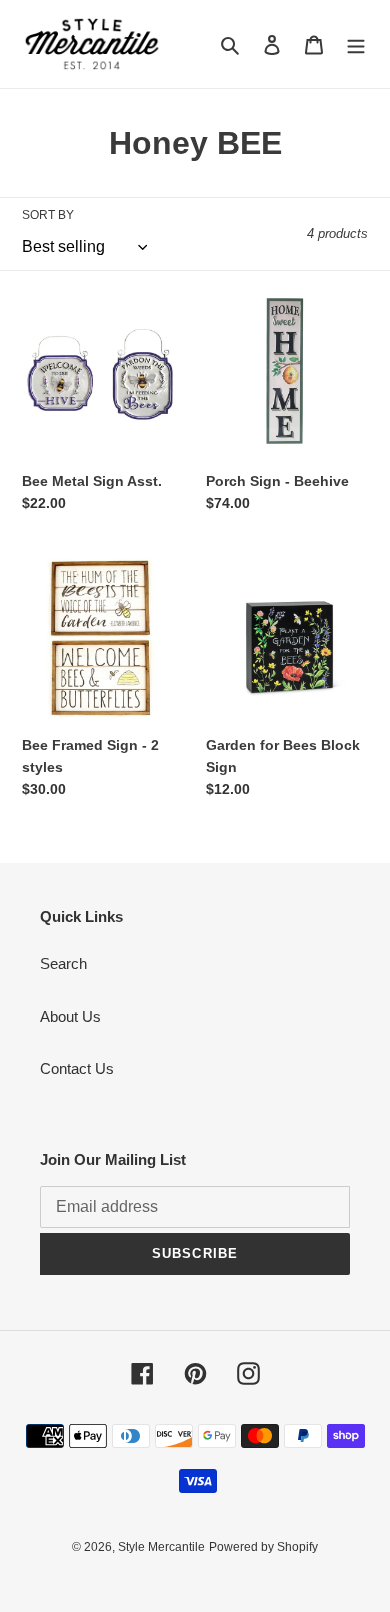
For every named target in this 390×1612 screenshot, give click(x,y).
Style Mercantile (161, 1547)
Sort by (48, 215)
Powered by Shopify (263, 1547)
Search (63, 963)
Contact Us (77, 1068)
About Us (70, 1016)
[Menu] (356, 44)
